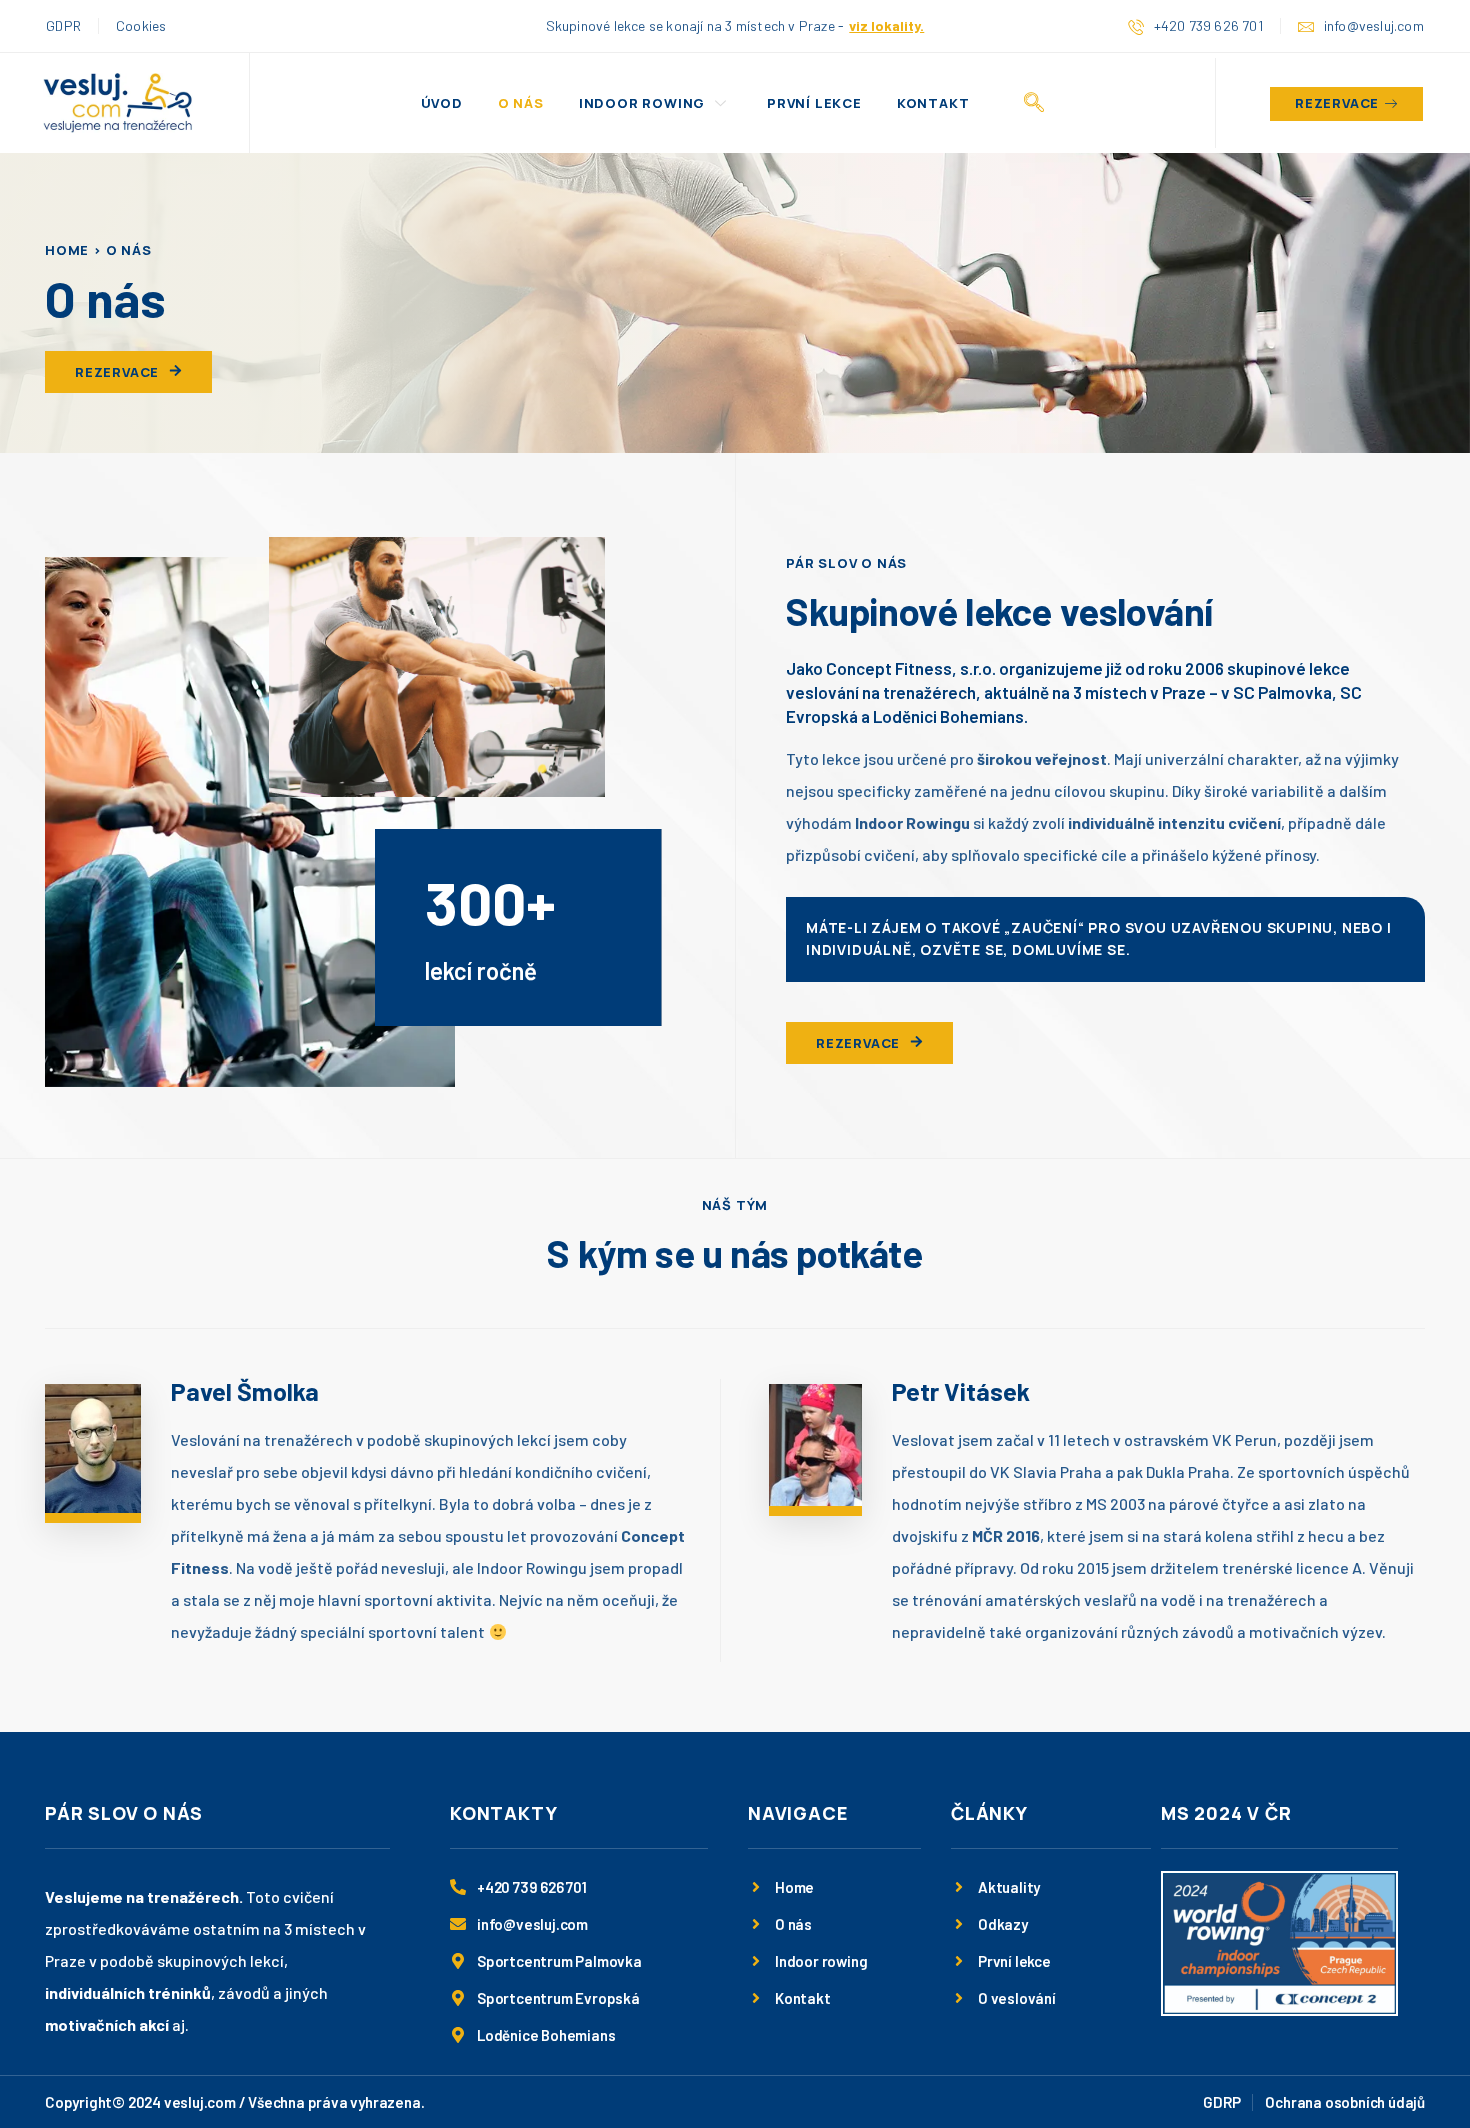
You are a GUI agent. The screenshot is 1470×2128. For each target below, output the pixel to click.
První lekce (814, 103)
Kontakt (933, 103)
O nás (521, 103)
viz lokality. (886, 25)
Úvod (442, 103)
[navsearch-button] (1034, 103)
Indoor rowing (642, 103)
